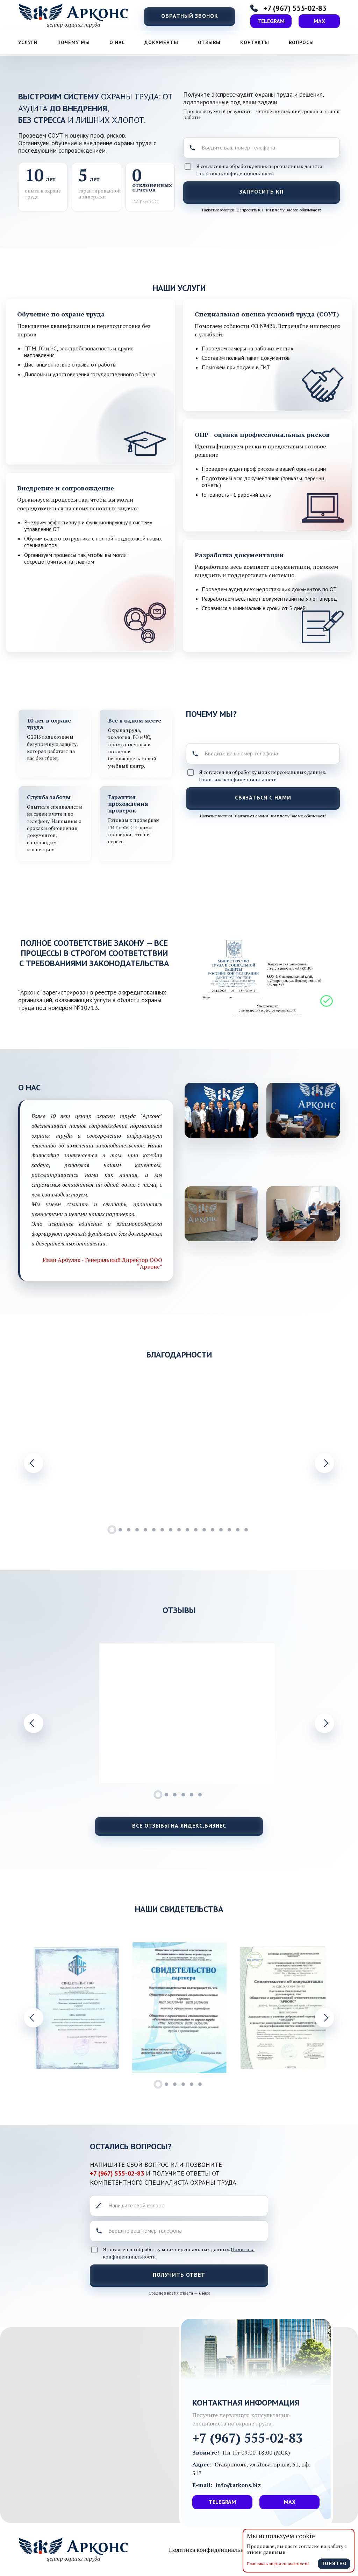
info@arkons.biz (238, 2485)
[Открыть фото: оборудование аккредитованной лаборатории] (303, 1214)
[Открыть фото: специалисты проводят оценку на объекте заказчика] (303, 1110)
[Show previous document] (34, 2018)
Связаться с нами (263, 797)
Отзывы (209, 42)
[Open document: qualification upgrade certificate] (179, 2008)
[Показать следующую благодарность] (324, 1463)
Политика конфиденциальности (235, 173)
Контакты (255, 42)
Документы (161, 42)
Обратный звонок (190, 16)
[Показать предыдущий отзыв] (34, 1723)
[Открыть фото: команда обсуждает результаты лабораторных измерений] (221, 1110)
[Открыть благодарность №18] (76, 1453)
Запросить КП (262, 191)
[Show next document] (324, 2018)
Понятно (334, 2563)
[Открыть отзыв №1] (187, 1713)
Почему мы (74, 42)
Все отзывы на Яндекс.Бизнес (179, 1825)
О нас (117, 42)
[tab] (112, 1530)
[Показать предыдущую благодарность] (34, 1463)
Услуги (28, 42)
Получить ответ (179, 2275)
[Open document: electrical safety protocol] (283, 2008)
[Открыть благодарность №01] (179, 1453)
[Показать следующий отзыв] (324, 1723)
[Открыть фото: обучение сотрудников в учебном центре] (221, 1214)
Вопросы (301, 42)
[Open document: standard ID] (76, 2008)
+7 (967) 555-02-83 (118, 2173)
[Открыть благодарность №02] (283, 1453)
